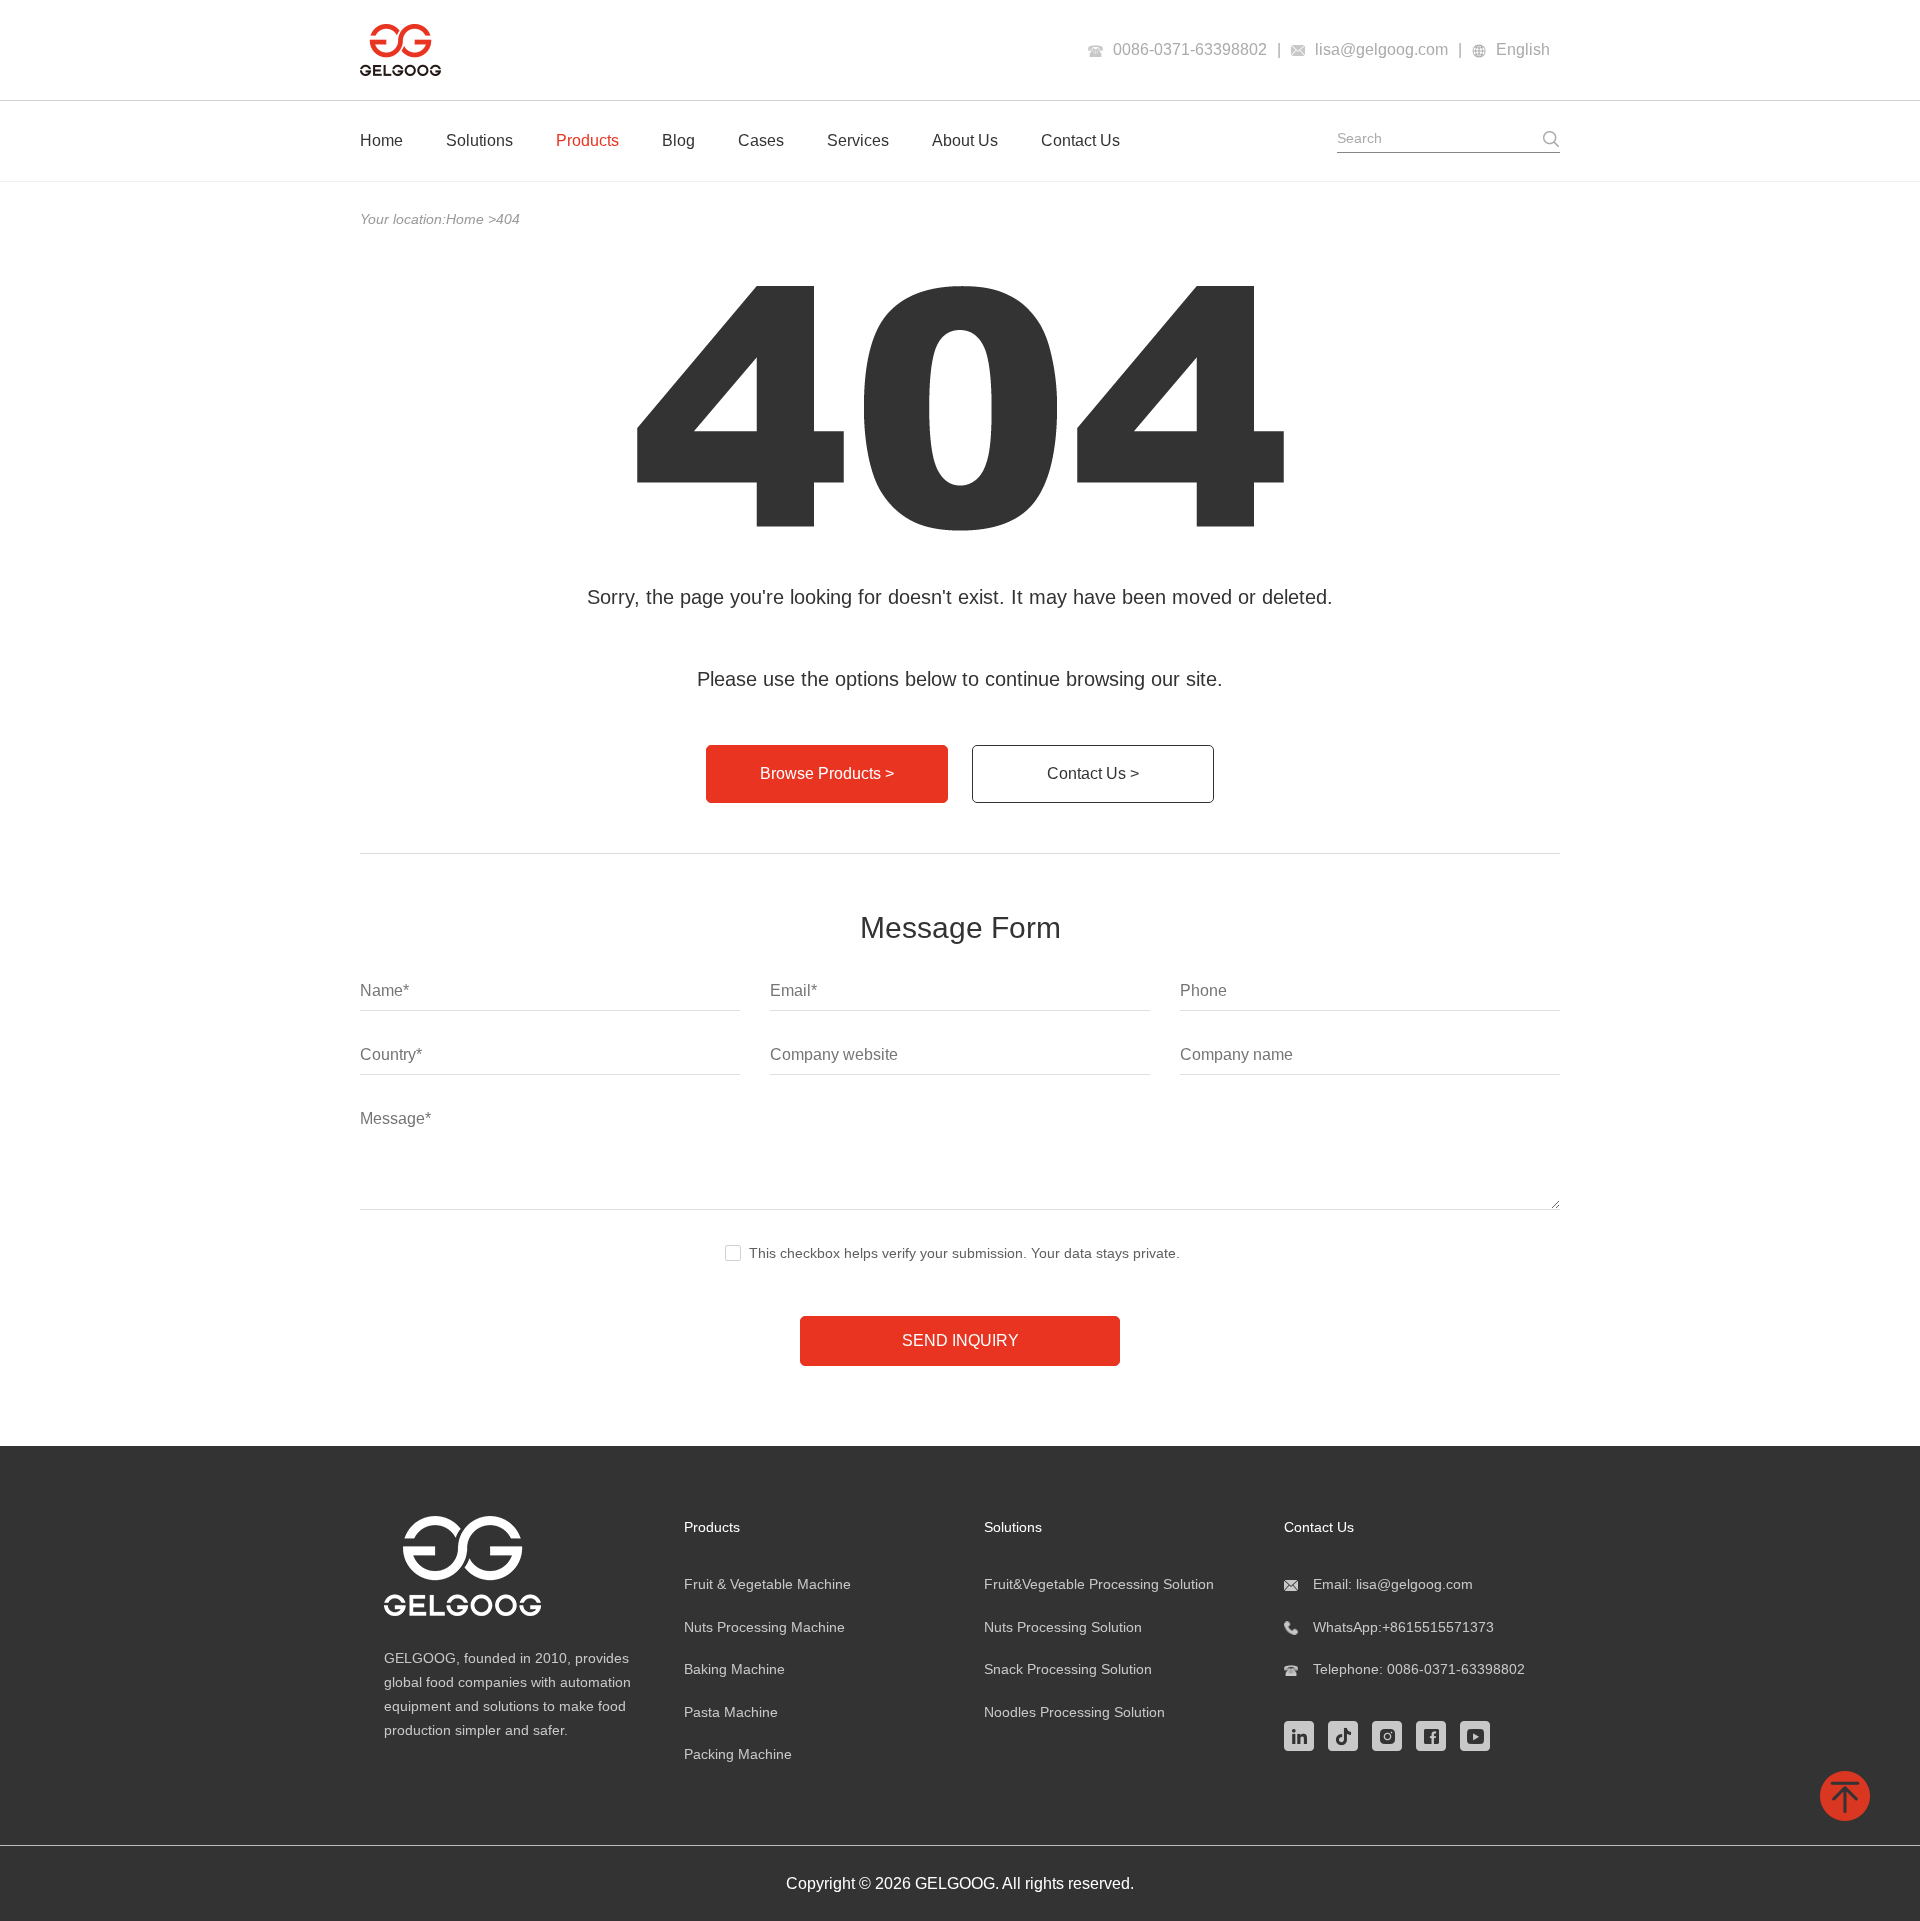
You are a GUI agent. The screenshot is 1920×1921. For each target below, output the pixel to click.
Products (587, 140)
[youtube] (1480, 1734)
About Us (965, 140)
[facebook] (1436, 1734)
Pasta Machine (731, 1712)
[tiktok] (1348, 1734)
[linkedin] (1304, 1734)
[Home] (400, 50)
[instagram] (1392, 1734)
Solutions (479, 140)
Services (858, 140)
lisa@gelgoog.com (1381, 49)
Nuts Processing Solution (1063, 1627)
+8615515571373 (1438, 1627)
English (1523, 49)
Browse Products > (827, 773)
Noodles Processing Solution (1074, 1712)
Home (381, 140)
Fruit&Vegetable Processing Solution (1099, 1584)
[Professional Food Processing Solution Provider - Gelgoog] (510, 1566)
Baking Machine (734, 1669)
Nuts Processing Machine (764, 1627)
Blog (678, 140)
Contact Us (1080, 140)
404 (508, 219)
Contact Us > (1093, 773)
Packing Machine (738, 1754)
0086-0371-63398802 (1190, 49)
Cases (761, 140)
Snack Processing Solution (1068, 1669)
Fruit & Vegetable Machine (767, 1584)
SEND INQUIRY (960, 1340)
